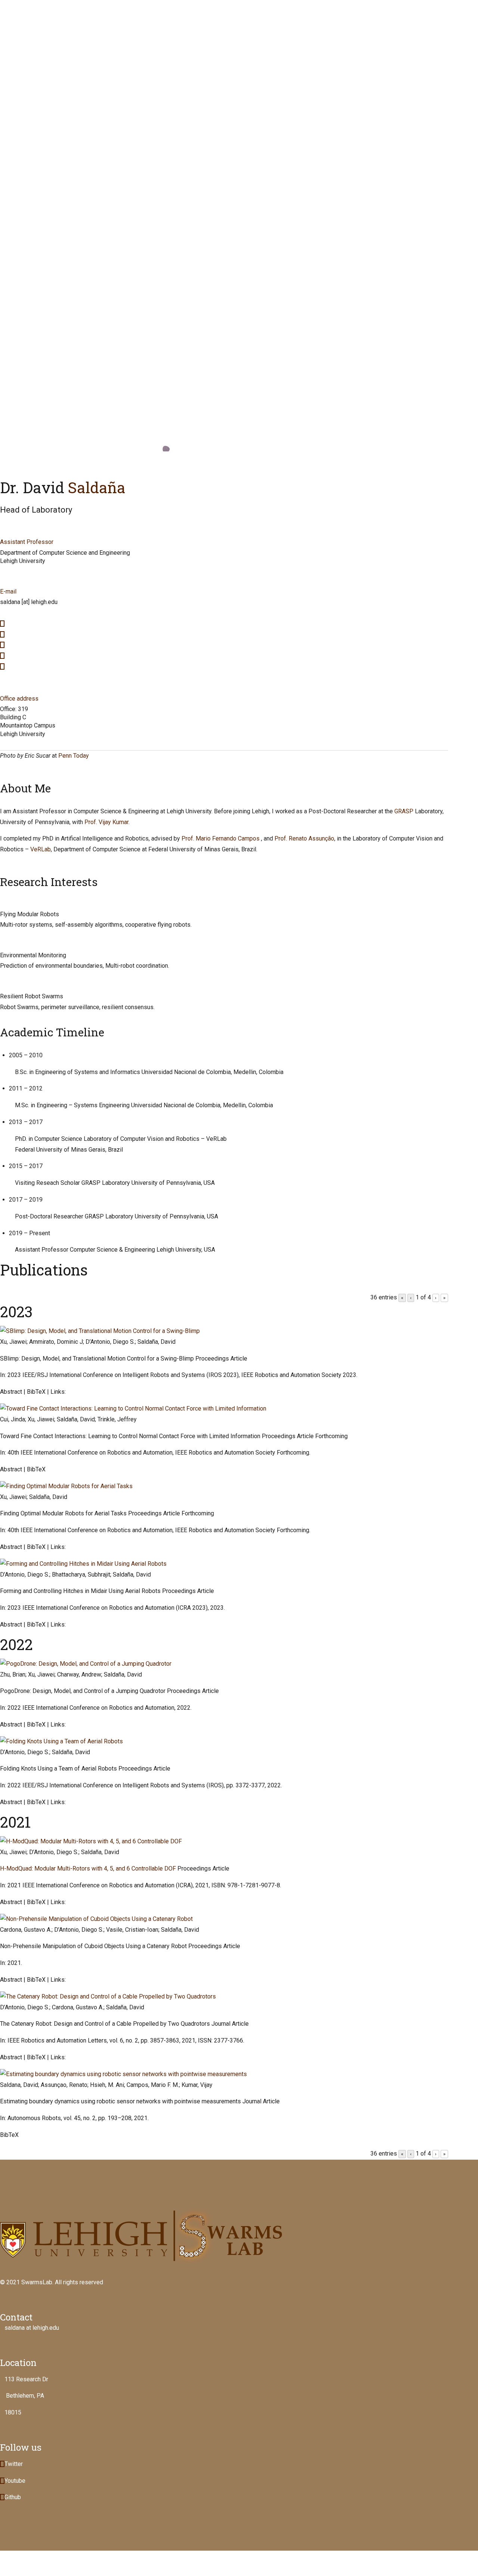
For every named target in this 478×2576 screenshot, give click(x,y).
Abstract (11, 1392)
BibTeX (36, 1392)
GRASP (404, 811)
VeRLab (41, 849)
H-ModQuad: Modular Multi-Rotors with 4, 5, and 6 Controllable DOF (88, 1868)
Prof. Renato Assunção (304, 838)
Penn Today (74, 756)
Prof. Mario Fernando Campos (221, 838)
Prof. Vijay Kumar (106, 822)
